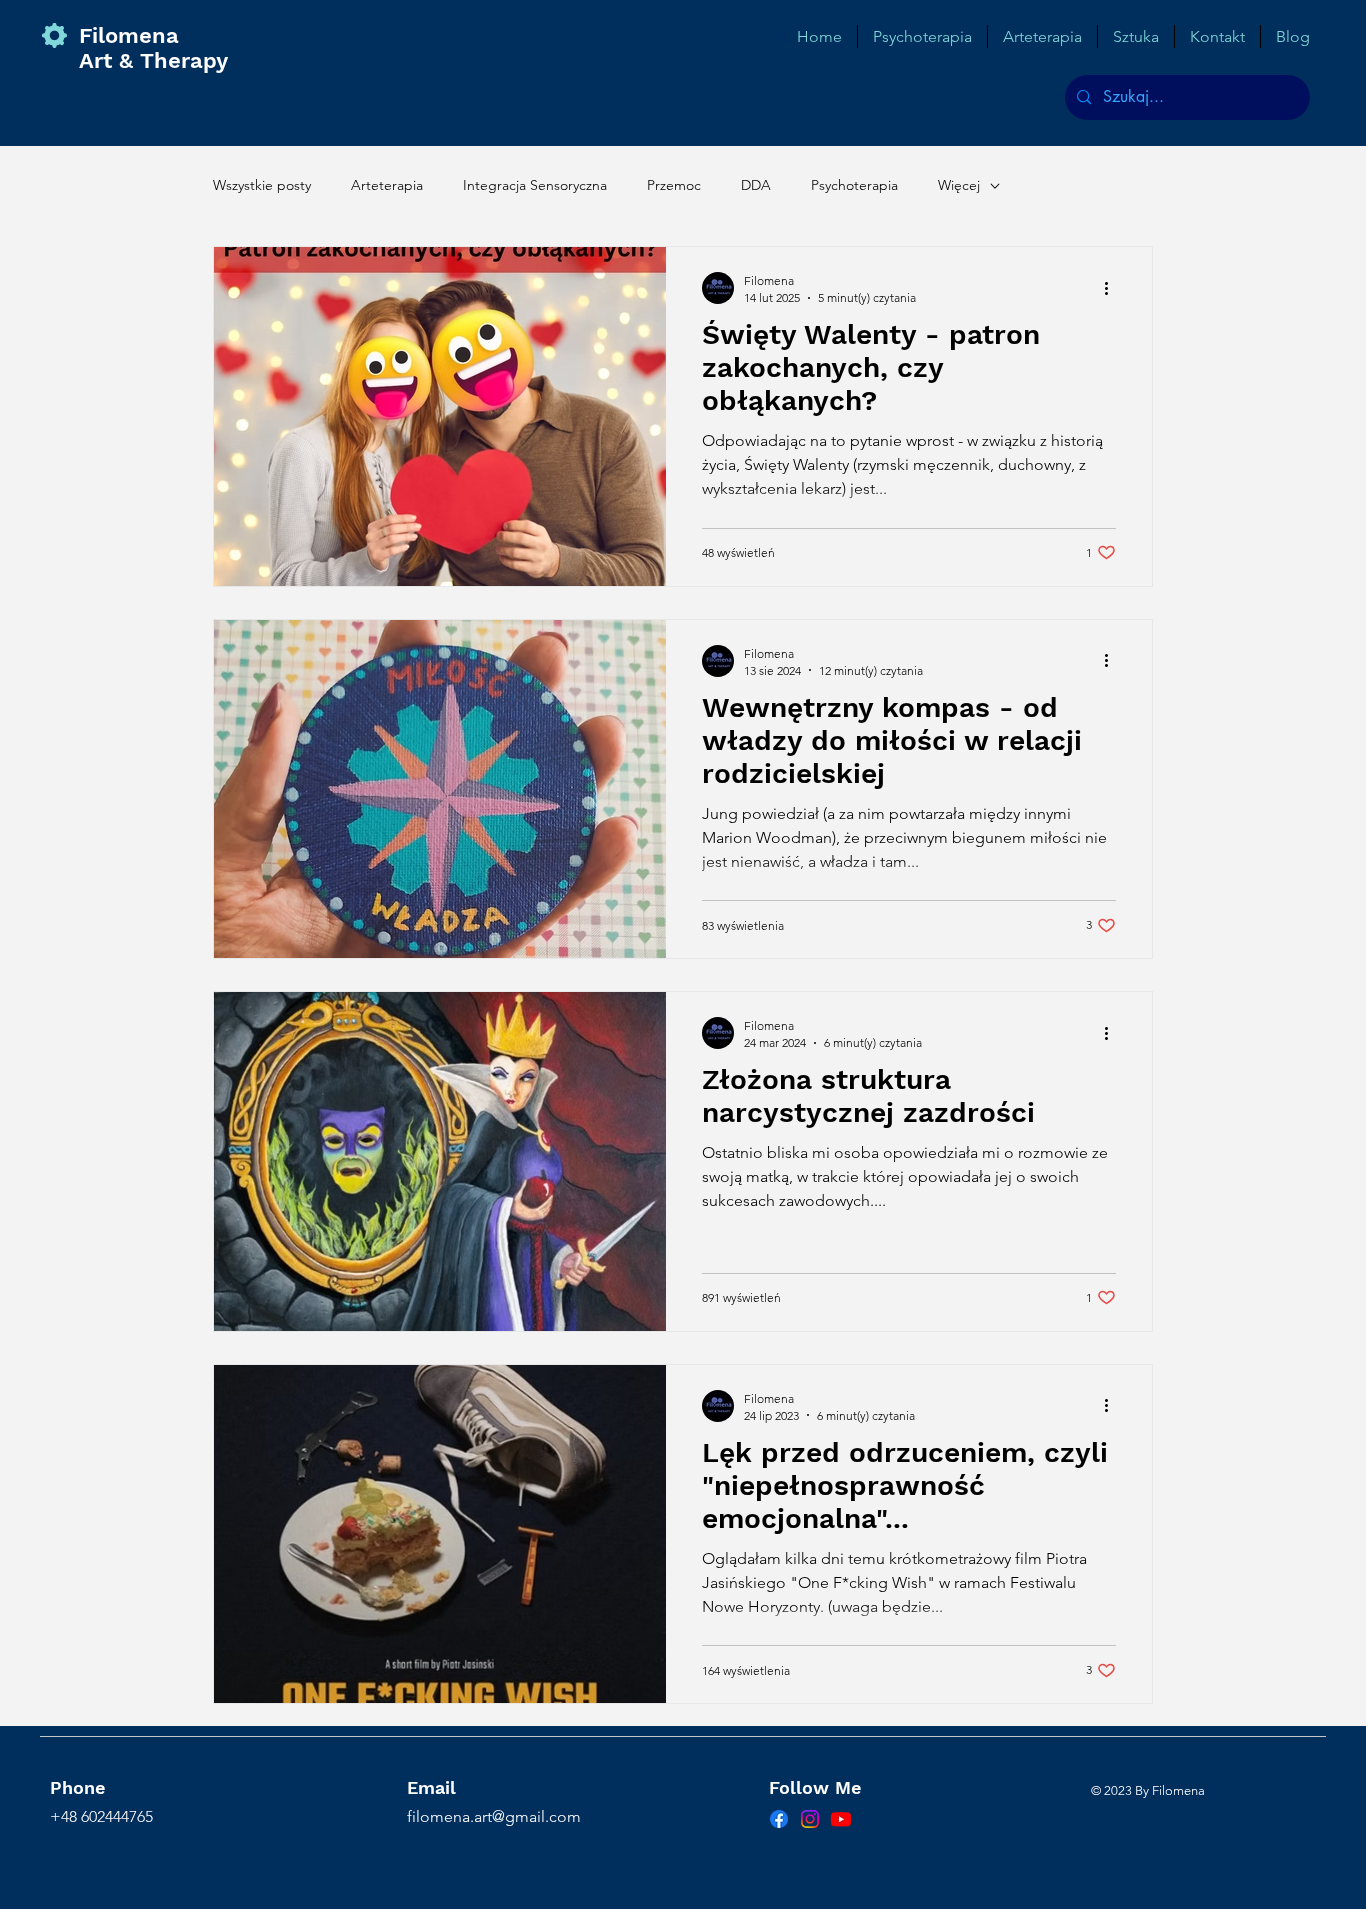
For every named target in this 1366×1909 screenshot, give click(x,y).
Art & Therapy (153, 60)
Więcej (959, 185)
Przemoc (674, 185)
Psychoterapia (854, 185)
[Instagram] (810, 1819)
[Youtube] (841, 1819)
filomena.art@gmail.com (494, 1816)
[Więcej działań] (1113, 288)
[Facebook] (779, 1819)
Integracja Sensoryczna (535, 185)
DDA (756, 185)
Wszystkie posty (262, 185)
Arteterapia (387, 185)
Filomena (139, 35)
